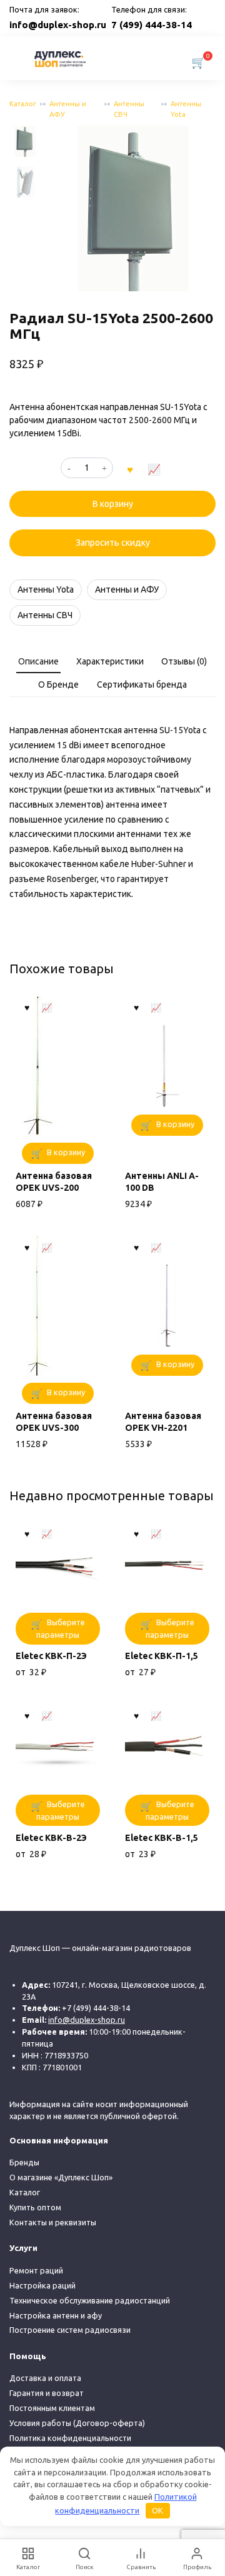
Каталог (23, 104)
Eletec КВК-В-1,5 (162, 1838)
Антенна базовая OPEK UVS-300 (54, 1422)
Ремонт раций (36, 2270)
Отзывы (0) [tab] (184, 661)
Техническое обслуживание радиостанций (90, 2300)
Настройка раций (42, 2285)
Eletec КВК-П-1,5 (162, 1656)
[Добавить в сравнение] (154, 468)
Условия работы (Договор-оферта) (77, 2423)
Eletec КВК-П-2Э (51, 1656)
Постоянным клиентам (52, 2408)
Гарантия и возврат (47, 2393)
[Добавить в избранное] (130, 468)
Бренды (24, 2162)
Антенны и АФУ (68, 109)
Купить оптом (35, 2207)
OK (157, 2510)
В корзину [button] (66, 1152)
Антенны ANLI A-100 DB (162, 1182)
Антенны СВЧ (129, 109)
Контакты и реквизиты (53, 2222)
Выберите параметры (61, 1628)
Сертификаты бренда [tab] (142, 684)
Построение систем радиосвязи (70, 2330)
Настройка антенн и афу (56, 2315)
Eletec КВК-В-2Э (51, 1838)
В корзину (113, 504)
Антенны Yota (186, 109)
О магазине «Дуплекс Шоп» (61, 2177)
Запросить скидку (113, 543)
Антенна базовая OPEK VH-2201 (163, 1422)
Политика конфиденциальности (70, 2438)
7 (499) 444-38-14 (152, 25)
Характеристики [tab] (110, 661)
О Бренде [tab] (58, 684)
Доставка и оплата (45, 2378)
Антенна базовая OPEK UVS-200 (54, 1182)
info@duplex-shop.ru (58, 25)
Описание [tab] (38, 661)
